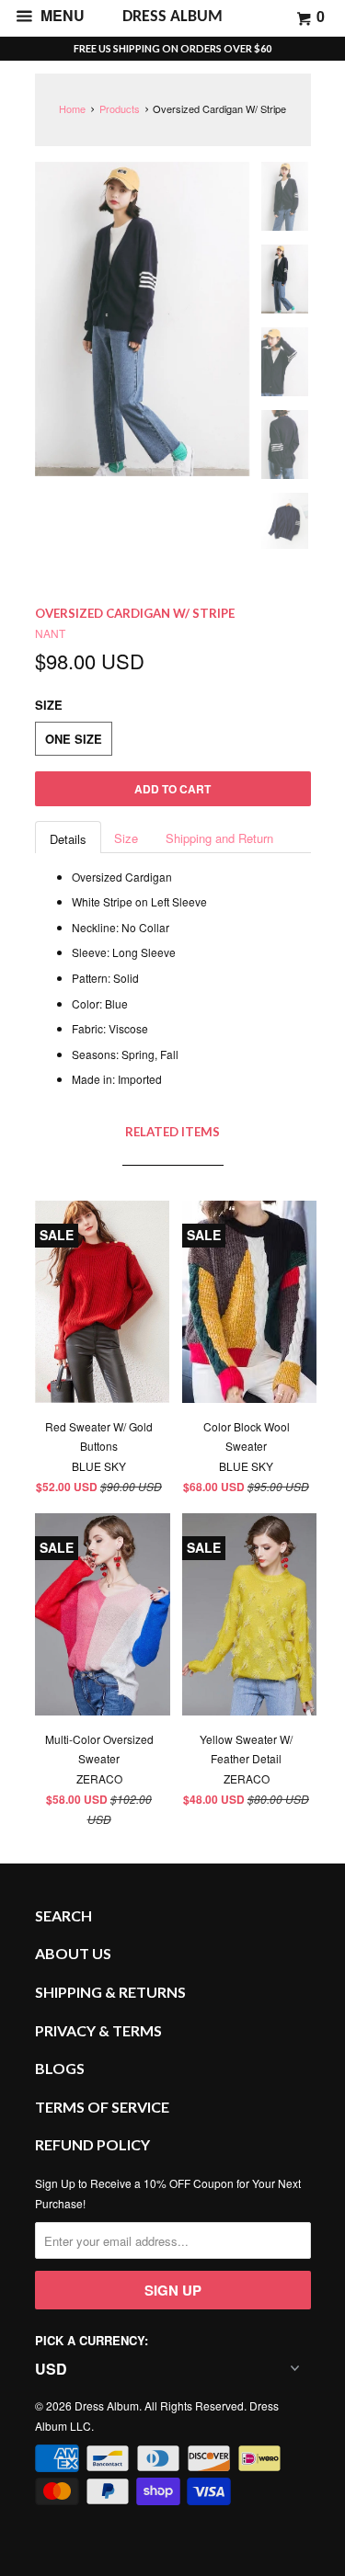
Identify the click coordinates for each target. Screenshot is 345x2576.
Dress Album (107, 2405)
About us (73, 1953)
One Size (74, 739)
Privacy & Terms (98, 2030)
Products (120, 108)
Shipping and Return (219, 838)
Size (126, 838)
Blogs (60, 2068)
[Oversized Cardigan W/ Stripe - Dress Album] (143, 319)
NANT (50, 633)
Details (68, 839)
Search (63, 1915)
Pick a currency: (92, 2340)
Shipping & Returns (110, 1992)
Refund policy (92, 2144)
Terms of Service (102, 2107)
